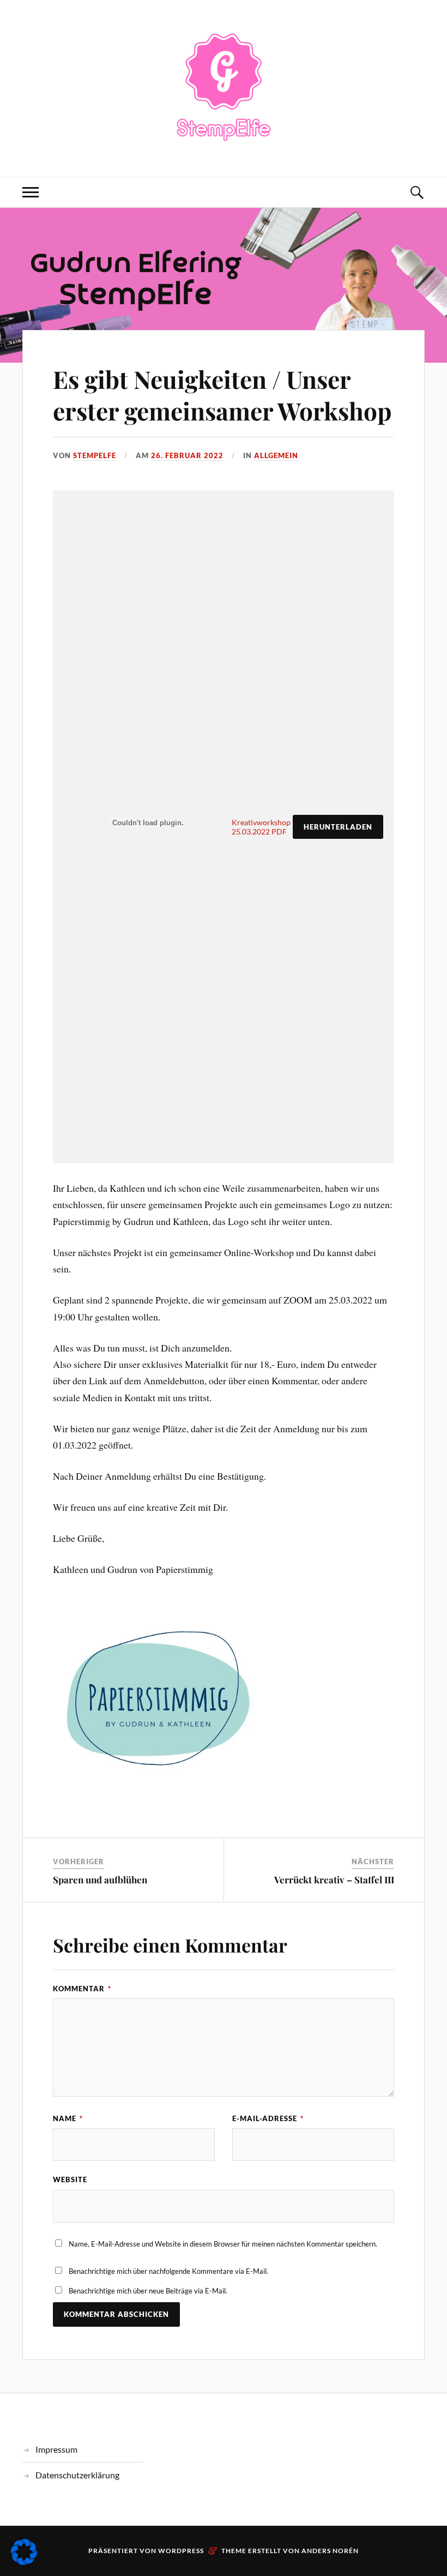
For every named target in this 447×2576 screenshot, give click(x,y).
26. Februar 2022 (187, 455)
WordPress (181, 2551)
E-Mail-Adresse (268, 2118)
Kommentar (82, 1989)
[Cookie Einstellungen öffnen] (24, 2561)
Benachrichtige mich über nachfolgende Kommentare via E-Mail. (168, 2271)
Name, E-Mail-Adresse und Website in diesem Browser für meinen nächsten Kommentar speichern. (223, 2244)
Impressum (56, 2449)
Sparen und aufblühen (100, 1880)
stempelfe (95, 455)
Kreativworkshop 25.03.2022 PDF (261, 827)
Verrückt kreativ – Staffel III (334, 1880)
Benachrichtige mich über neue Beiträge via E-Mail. (148, 2291)
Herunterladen (338, 827)
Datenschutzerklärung (77, 2475)
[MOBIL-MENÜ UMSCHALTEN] (31, 192)
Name (68, 2118)
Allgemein (276, 455)
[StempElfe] (224, 87)
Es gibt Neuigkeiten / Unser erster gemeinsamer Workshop (222, 394)
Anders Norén (330, 2551)
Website (70, 2179)
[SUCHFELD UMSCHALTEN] (416, 192)
